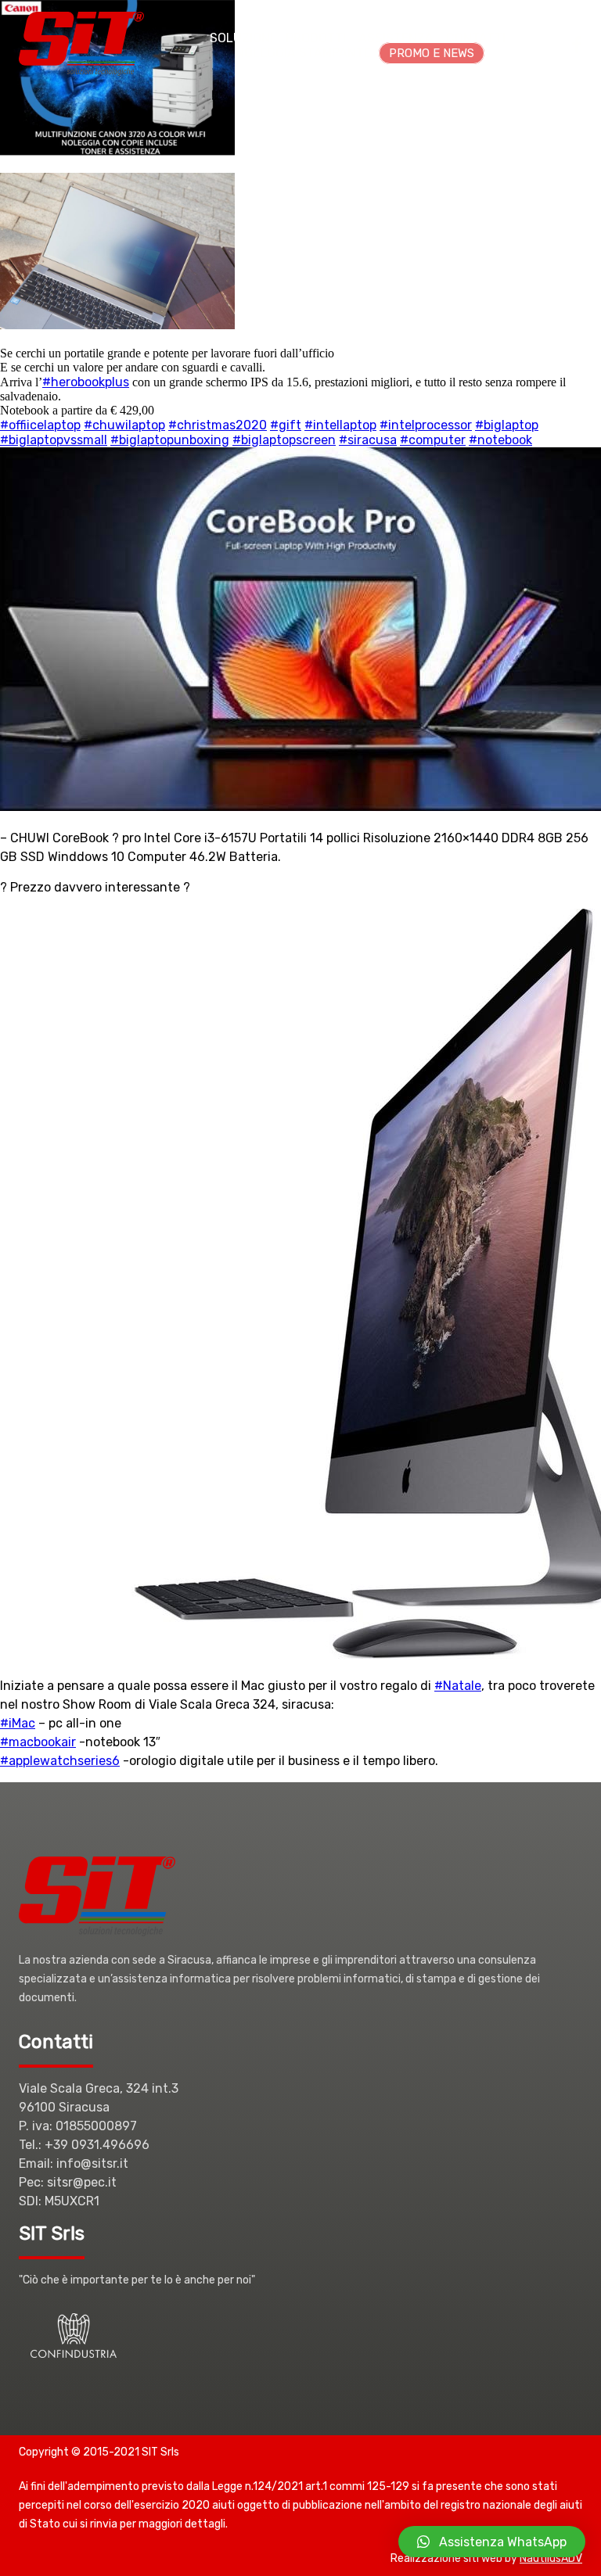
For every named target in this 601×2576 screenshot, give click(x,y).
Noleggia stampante (303, 53)
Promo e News (432, 53)
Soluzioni (241, 38)
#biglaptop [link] (507, 425)
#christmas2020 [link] (218, 425)
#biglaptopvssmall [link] (54, 440)
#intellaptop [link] (340, 425)
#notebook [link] (500, 440)
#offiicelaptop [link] (40, 425)
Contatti (476, 38)
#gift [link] (286, 425)
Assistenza (396, 38)
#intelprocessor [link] (426, 425)
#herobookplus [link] (86, 382)
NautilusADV (551, 2558)
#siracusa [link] (368, 440)
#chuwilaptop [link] (124, 425)
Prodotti (316, 38)
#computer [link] (433, 440)
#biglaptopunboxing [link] (170, 440)
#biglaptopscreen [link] (284, 440)
